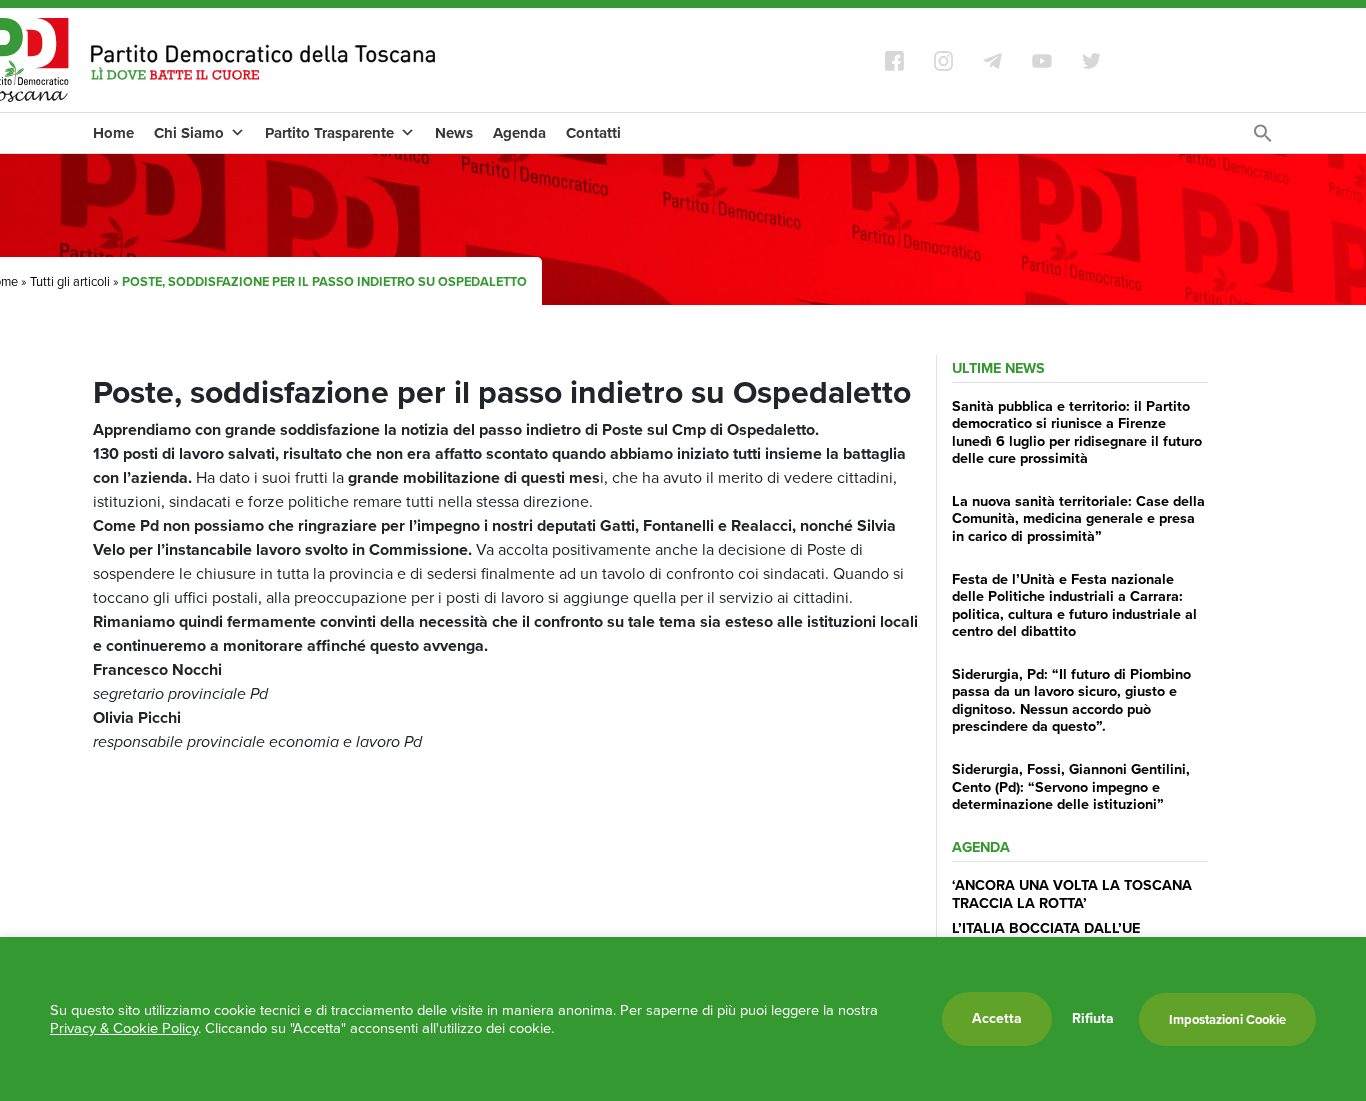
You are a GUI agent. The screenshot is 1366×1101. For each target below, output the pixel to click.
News (454, 133)
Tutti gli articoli (70, 281)
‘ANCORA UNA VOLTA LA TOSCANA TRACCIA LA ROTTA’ (1072, 893)
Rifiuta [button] (1093, 1019)
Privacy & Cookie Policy (124, 1028)
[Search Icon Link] (1263, 138)
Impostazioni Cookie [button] (1227, 1019)
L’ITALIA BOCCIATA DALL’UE (1046, 928)
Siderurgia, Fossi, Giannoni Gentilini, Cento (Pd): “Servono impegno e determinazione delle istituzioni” (1071, 786)
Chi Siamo (189, 133)
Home (113, 133)
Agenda (519, 133)
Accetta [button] (997, 1018)
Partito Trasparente (329, 133)
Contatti (593, 133)
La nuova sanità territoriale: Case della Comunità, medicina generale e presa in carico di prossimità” (1078, 518)
